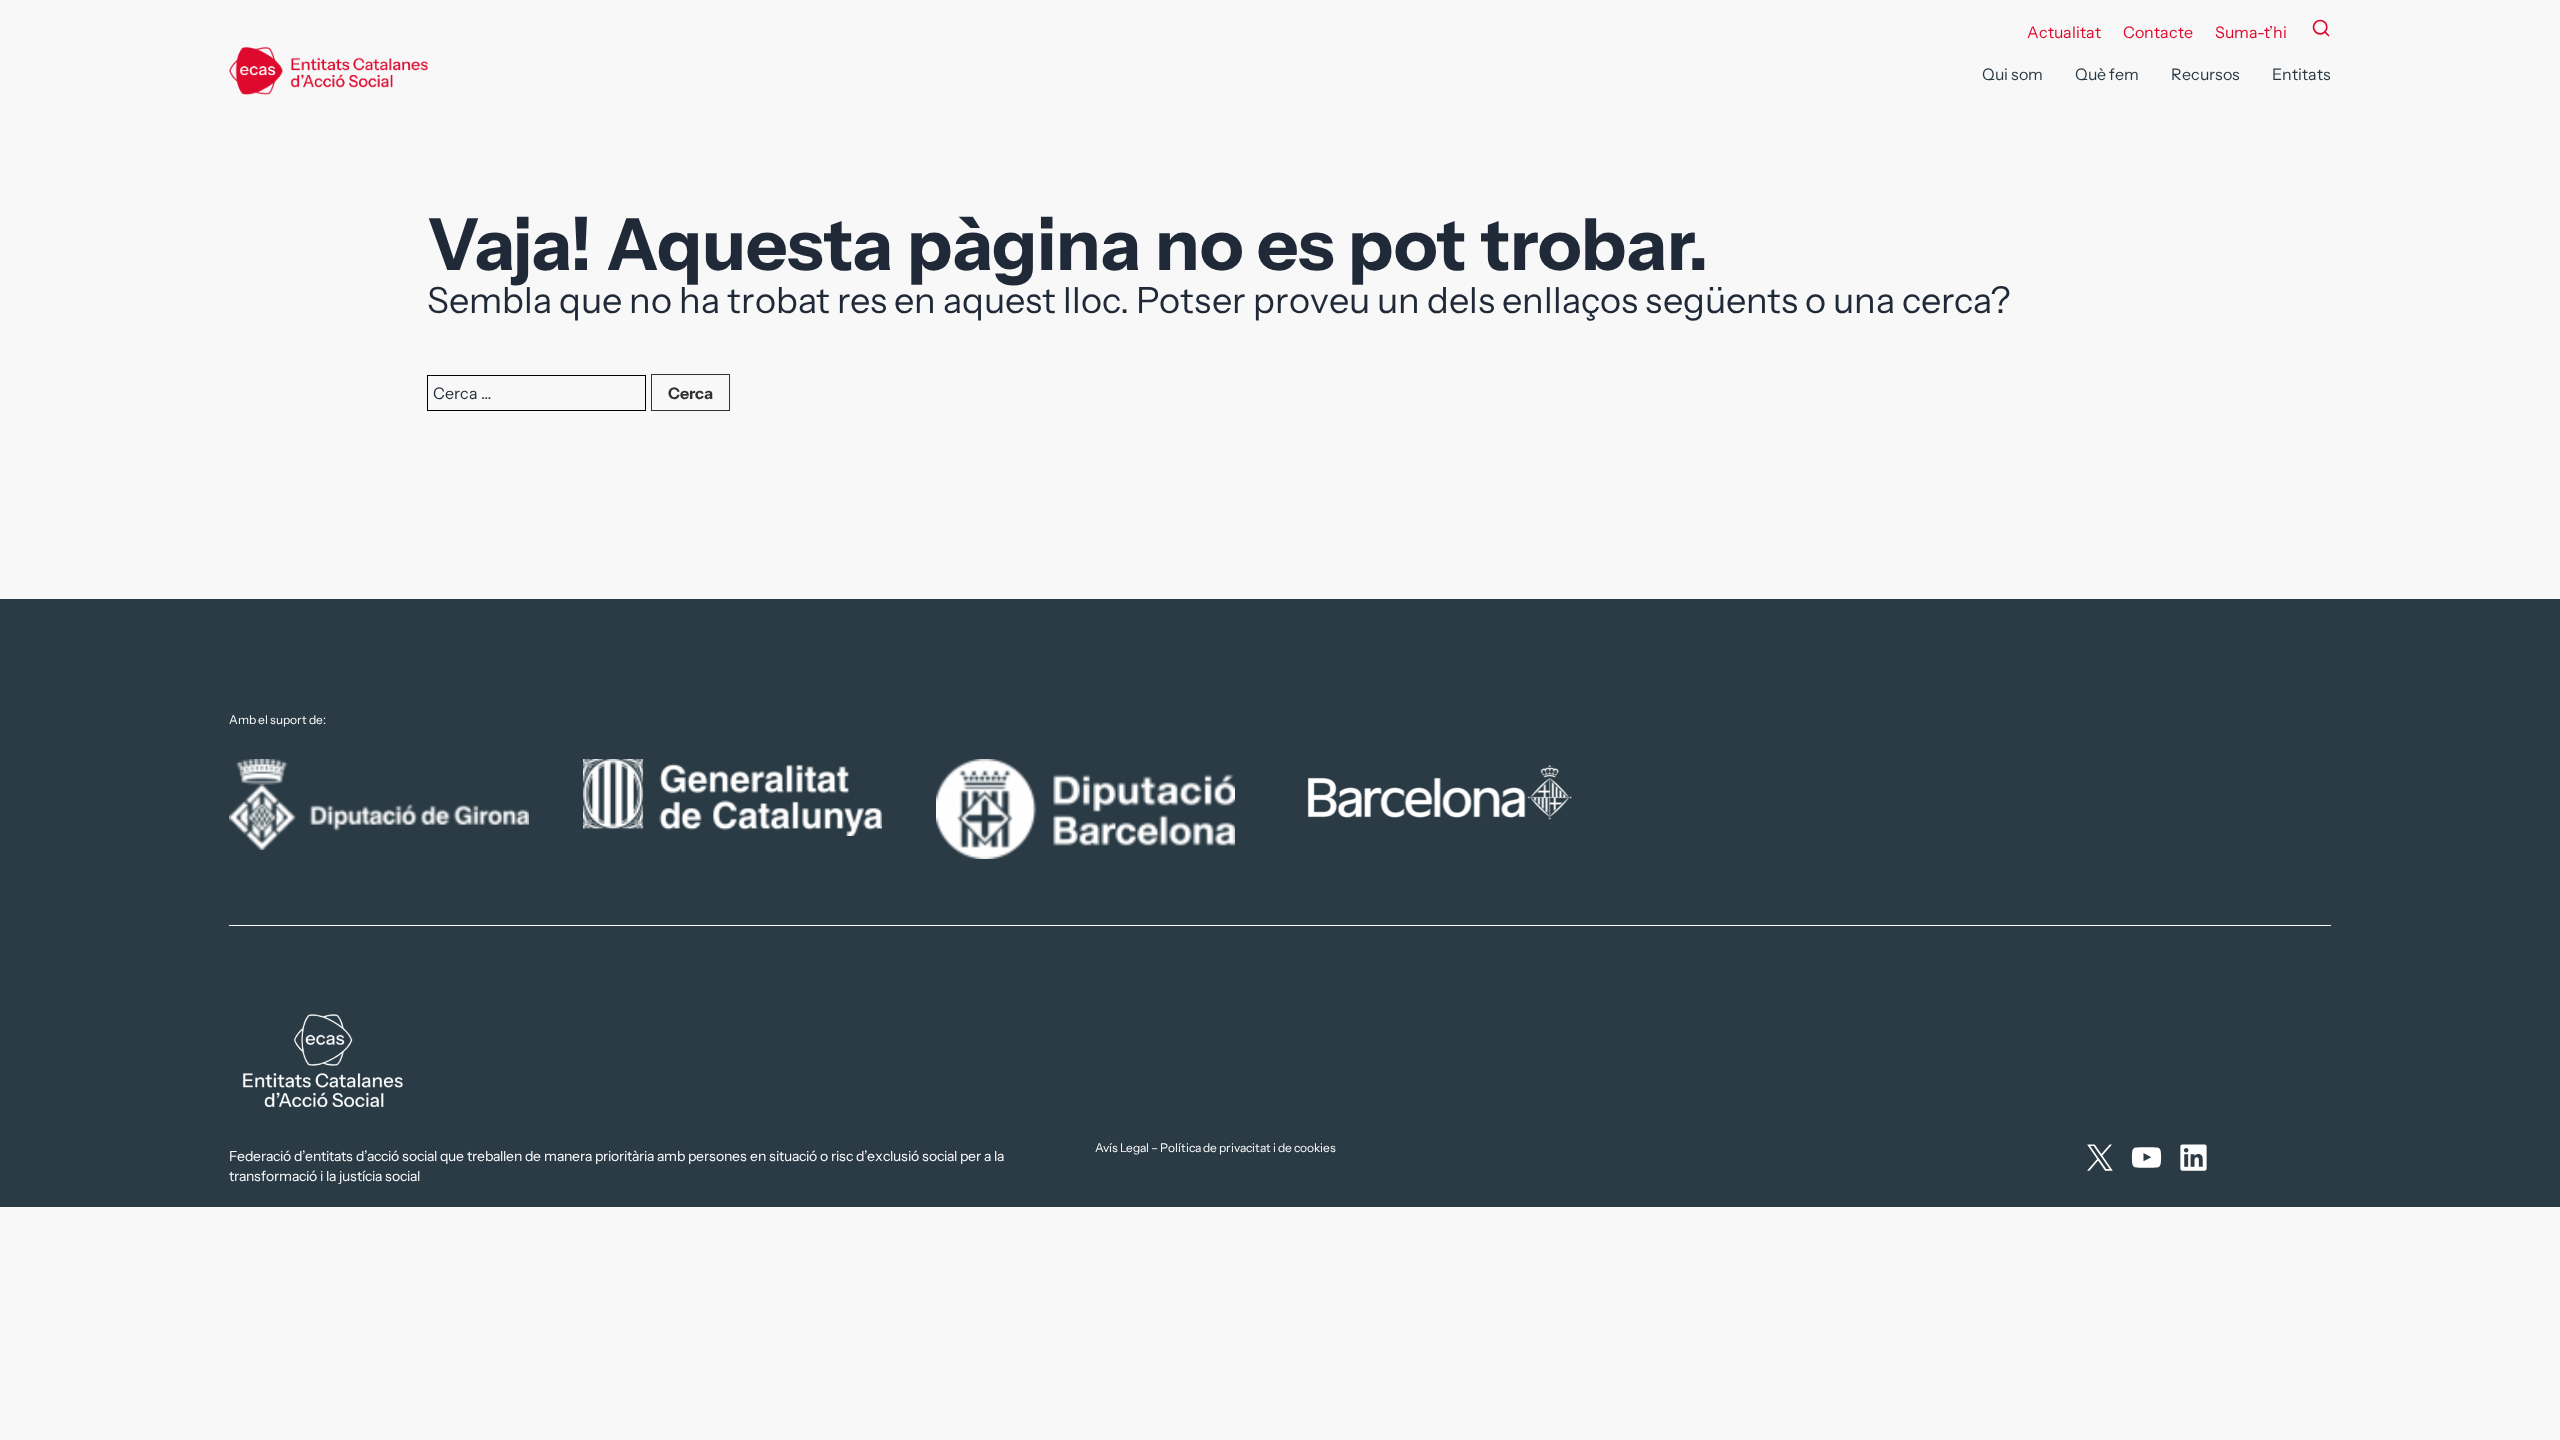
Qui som (2012, 74)
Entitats (2301, 74)
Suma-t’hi (2251, 32)
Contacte (2158, 32)
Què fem (2107, 74)
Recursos (2205, 74)
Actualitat (2064, 32)
